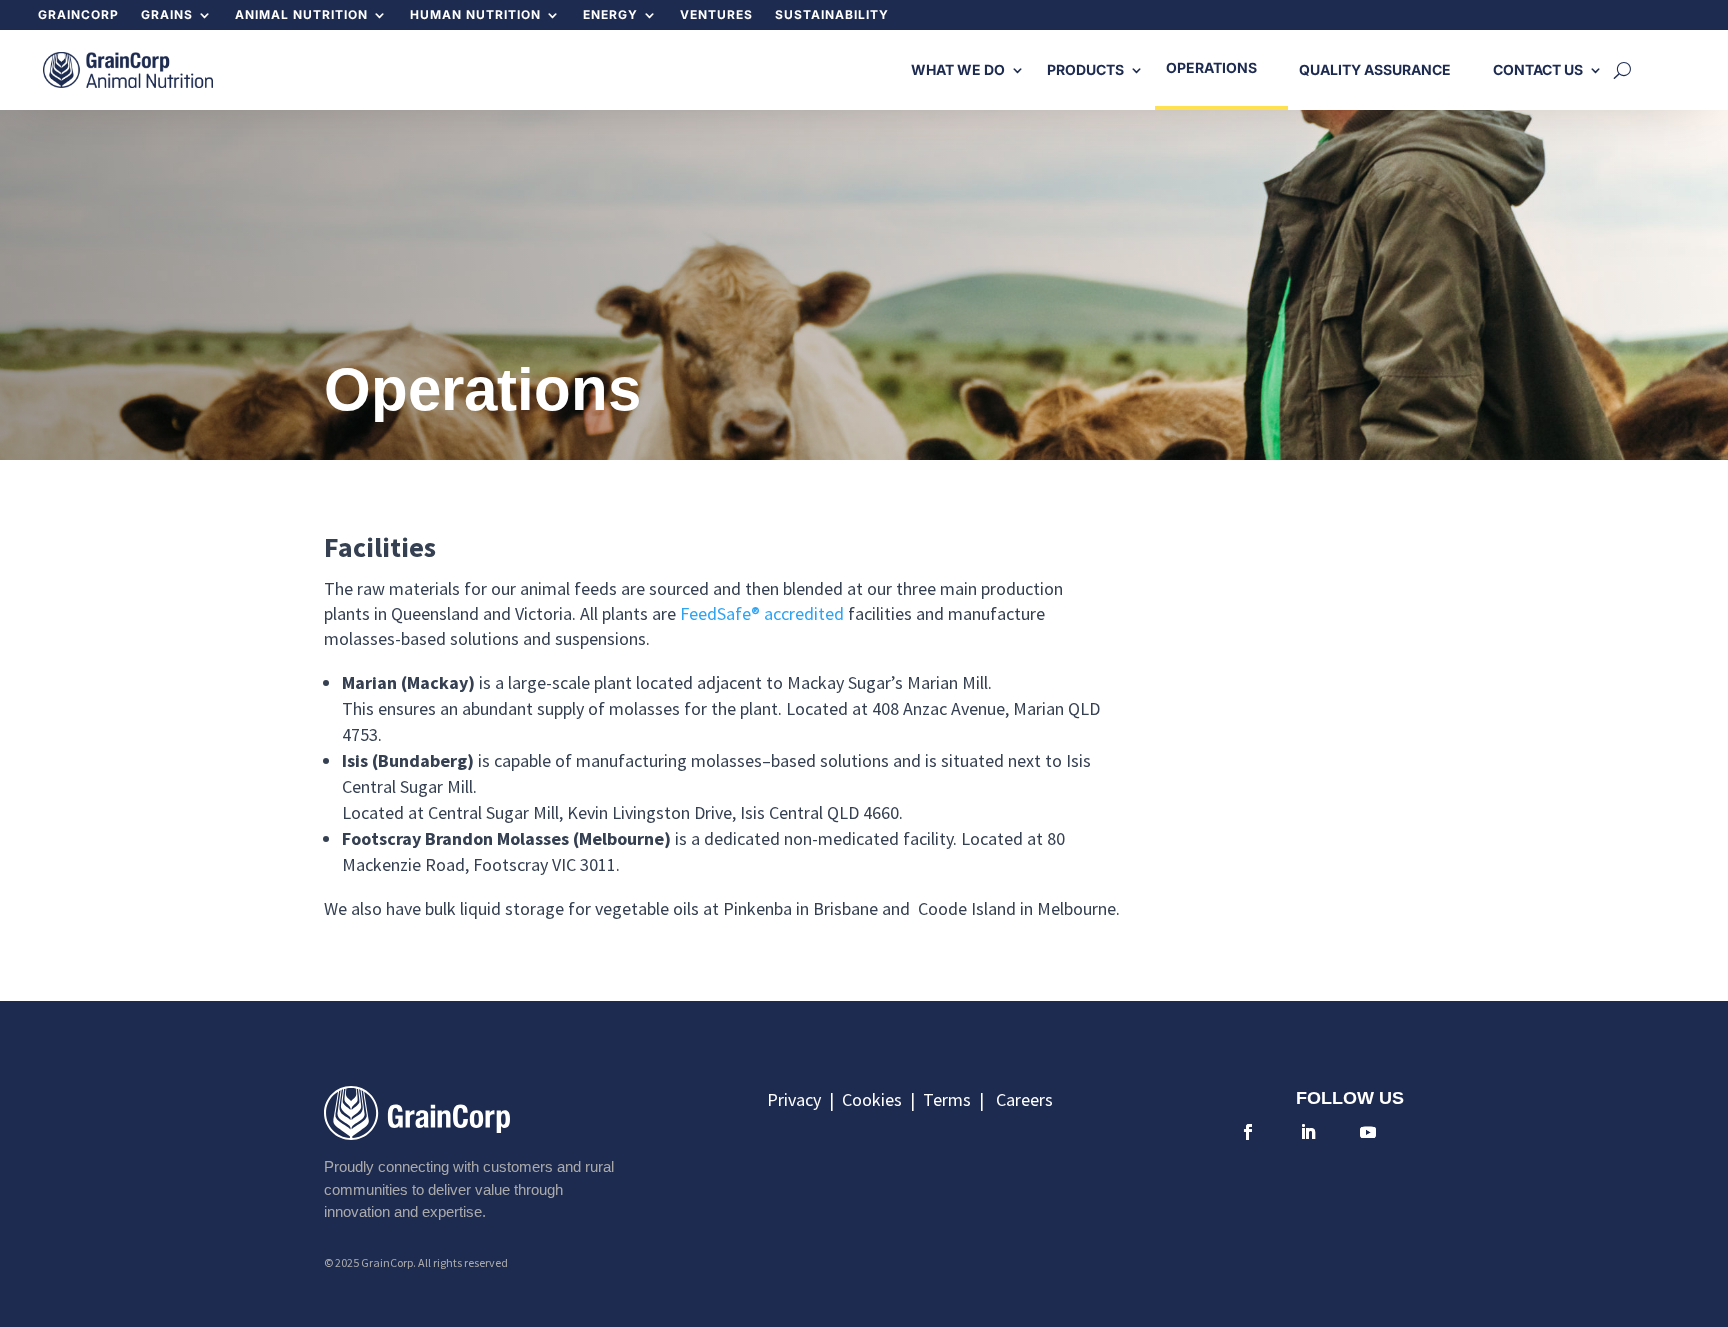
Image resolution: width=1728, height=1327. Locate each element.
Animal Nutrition (301, 15)
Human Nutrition (475, 15)
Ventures (716, 15)
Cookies (876, 1099)
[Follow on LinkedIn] (1308, 1132)
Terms (951, 1099)
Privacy (796, 1099)
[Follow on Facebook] (1248, 1132)
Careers (1024, 1099)
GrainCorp (78, 15)
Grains (167, 15)
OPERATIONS (1211, 67)
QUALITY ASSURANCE (1375, 69)
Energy (610, 15)
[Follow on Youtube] (1368, 1132)
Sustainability (832, 15)
